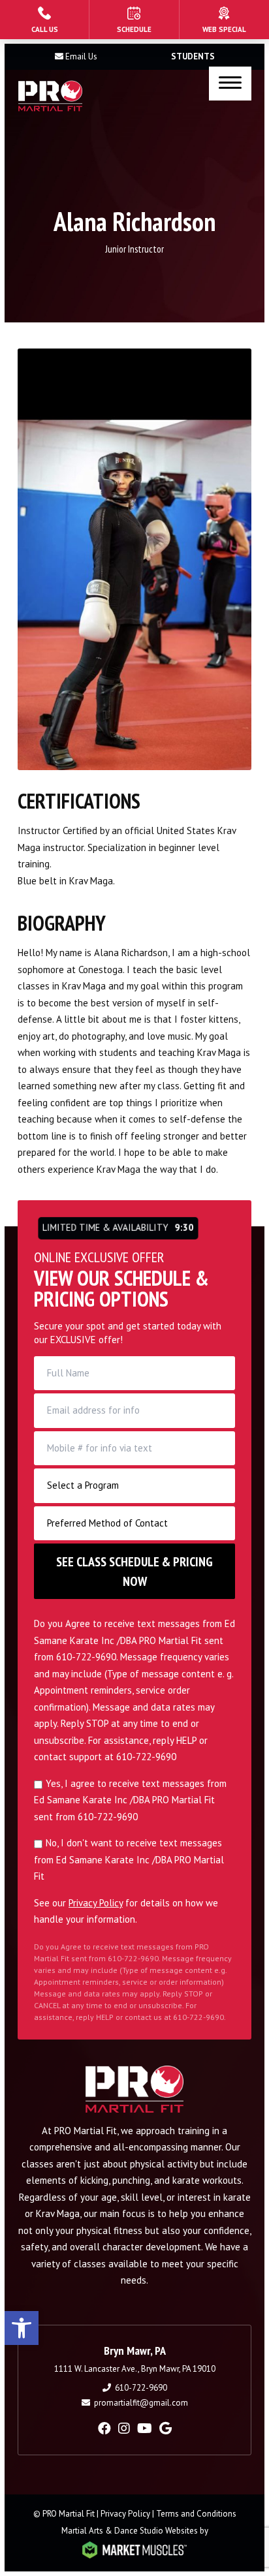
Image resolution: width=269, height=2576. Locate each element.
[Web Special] (224, 20)
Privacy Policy (96, 1903)
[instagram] (124, 2429)
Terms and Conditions (196, 2514)
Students (193, 56)
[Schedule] (134, 20)
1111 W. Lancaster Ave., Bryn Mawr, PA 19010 (135, 2369)
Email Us (81, 56)
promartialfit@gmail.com (141, 2403)
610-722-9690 (141, 2388)
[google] (166, 2429)
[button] (22, 2328)
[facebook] (104, 2429)
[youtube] (145, 2429)
